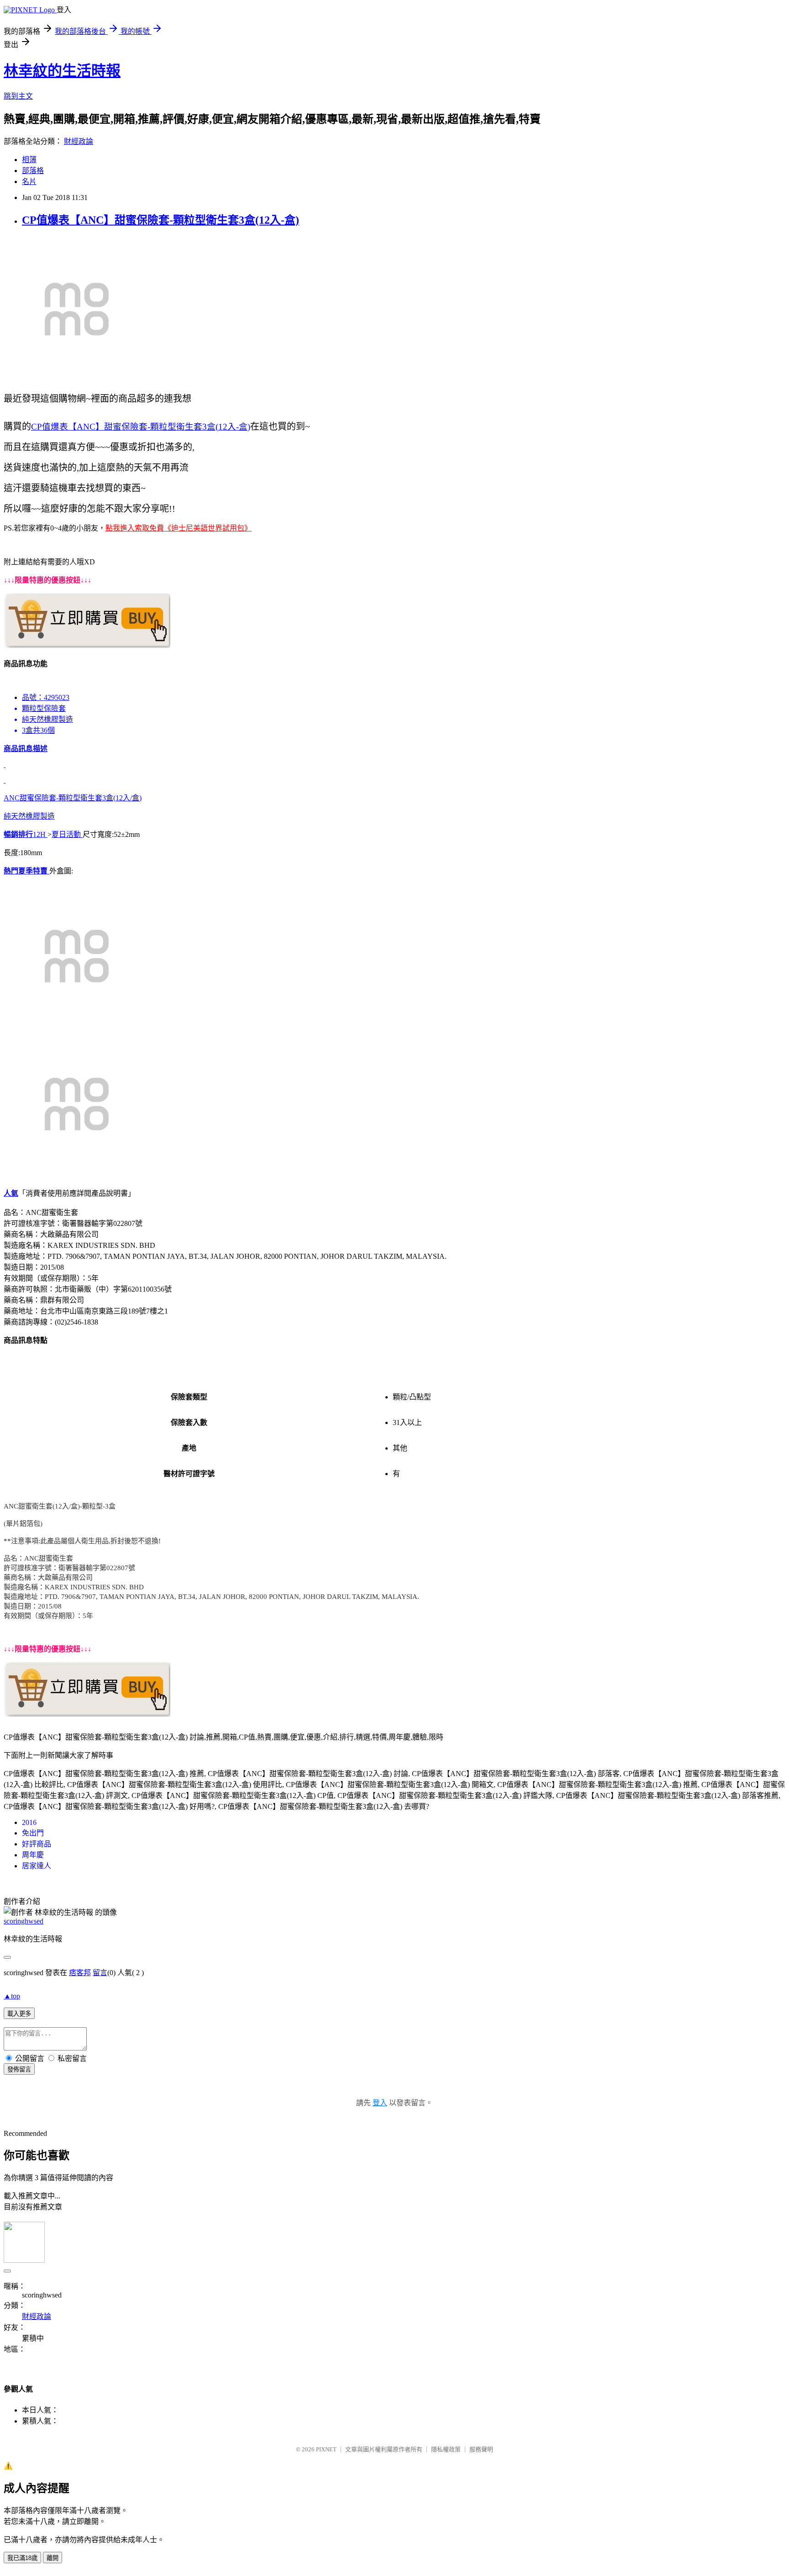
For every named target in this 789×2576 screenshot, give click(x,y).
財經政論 (79, 141)
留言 (100, 1973)
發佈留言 (19, 2069)
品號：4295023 (46, 697)
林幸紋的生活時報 (62, 71)
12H (40, 834)
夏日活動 (67, 834)
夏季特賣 (34, 871)
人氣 (11, 1193)
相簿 (29, 160)
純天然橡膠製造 (73, 782)
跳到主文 (18, 96)
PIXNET (326, 2449)
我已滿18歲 (22, 2558)
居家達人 (37, 1866)
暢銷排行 (18, 834)
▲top (12, 1996)
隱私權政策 (446, 2449)
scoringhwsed (24, 1921)
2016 (29, 1822)
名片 (29, 181)
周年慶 (33, 1855)
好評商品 (37, 1844)
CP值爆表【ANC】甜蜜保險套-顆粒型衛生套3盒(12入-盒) (160, 220)
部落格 (33, 171)
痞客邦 (80, 1973)
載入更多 (19, 2014)
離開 (53, 2558)
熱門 (11, 871)
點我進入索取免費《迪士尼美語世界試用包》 (179, 528)
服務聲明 (481, 2449)
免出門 (33, 1833)
